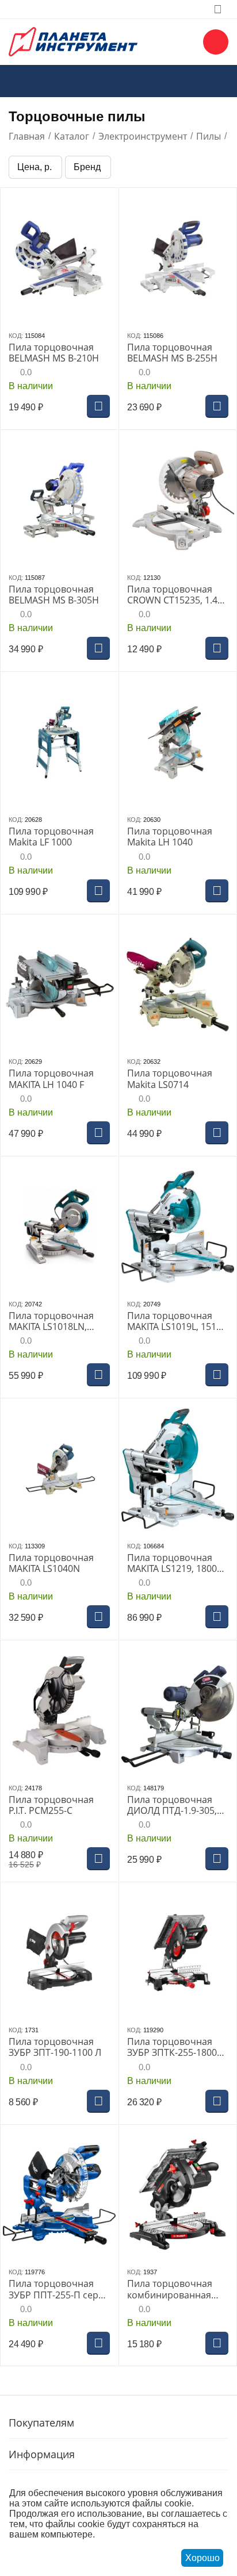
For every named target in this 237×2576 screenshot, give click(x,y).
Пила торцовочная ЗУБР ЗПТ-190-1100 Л (55, 2047)
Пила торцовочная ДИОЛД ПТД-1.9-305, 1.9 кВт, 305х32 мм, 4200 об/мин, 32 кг (172, 1805)
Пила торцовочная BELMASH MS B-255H (172, 353)
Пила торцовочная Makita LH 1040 (170, 837)
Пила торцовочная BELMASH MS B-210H (54, 353)
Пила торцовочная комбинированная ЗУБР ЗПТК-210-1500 (172, 2289)
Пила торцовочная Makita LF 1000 (51, 837)
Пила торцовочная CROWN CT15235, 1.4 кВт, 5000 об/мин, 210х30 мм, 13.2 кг (172, 595)
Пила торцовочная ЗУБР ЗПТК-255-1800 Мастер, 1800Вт (172, 2047)
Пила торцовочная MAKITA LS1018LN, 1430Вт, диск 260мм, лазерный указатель (54, 1321)
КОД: (16, 336)
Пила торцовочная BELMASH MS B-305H (54, 595)
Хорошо (202, 2558)
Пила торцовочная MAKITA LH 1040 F (51, 1079)
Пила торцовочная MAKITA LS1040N (51, 1563)
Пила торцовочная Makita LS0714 (170, 1079)
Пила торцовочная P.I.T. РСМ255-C (51, 1805)
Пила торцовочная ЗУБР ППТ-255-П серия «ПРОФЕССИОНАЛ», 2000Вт (59, 2289)
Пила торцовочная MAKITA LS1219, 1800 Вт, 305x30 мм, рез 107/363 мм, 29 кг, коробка (172, 1563)
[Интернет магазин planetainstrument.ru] (73, 41)
